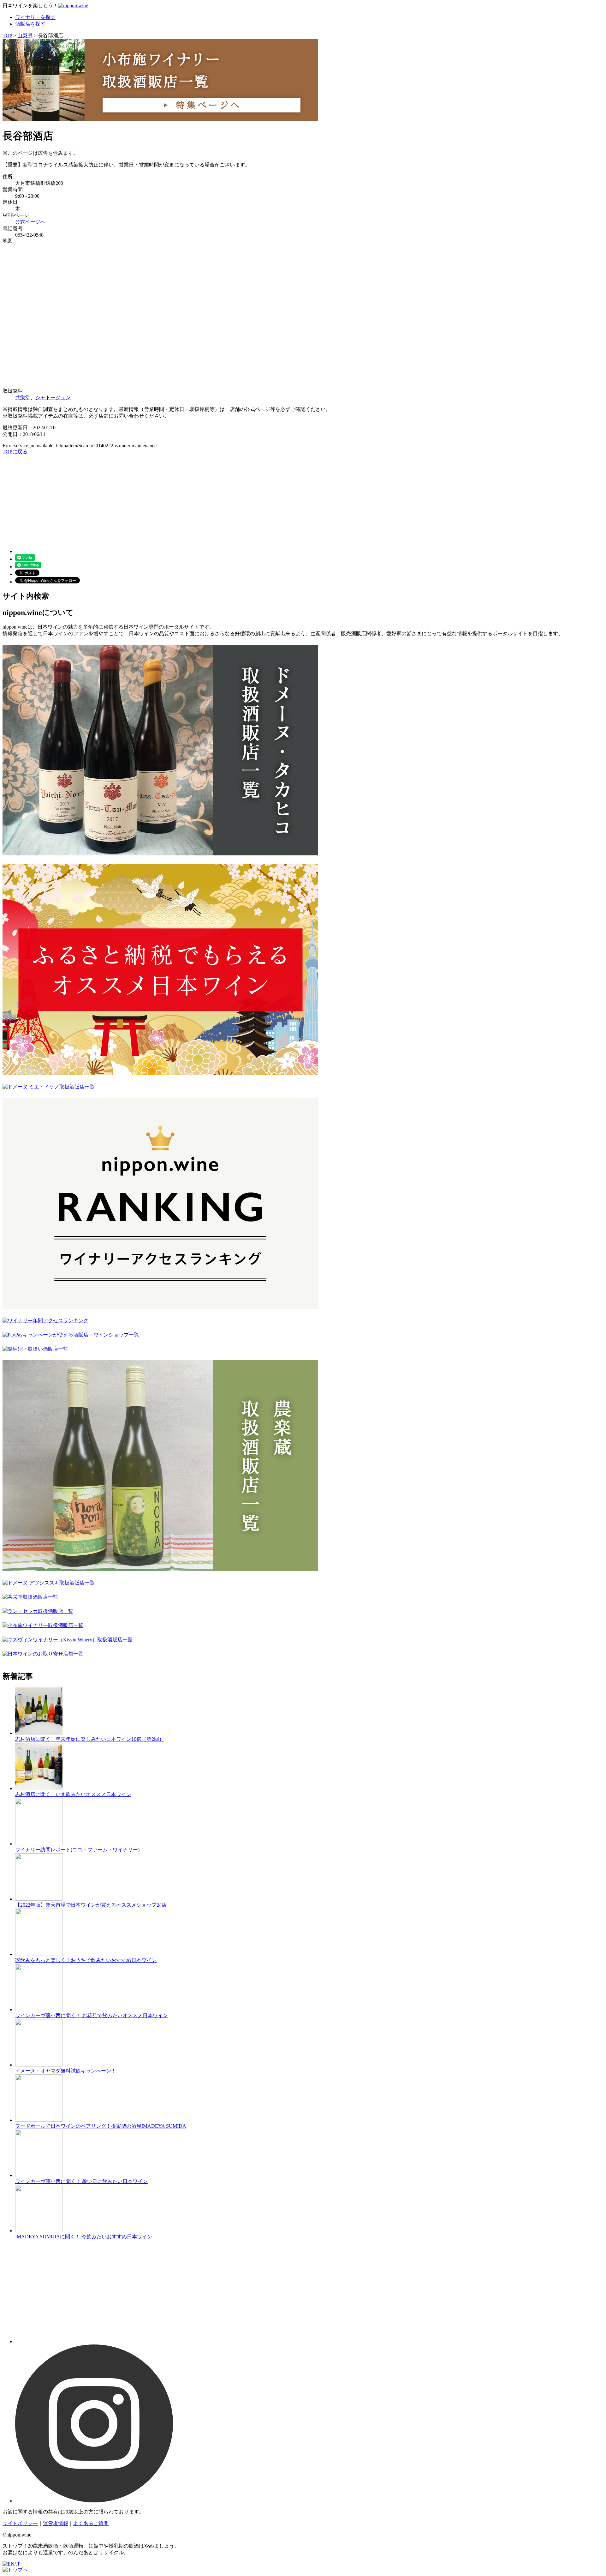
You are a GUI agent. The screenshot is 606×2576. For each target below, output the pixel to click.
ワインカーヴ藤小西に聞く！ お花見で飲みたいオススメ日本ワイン (92, 2015)
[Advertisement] (192, 499)
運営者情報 (56, 2523)
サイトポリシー (20, 2523)
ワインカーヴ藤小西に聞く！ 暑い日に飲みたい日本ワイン (81, 2181)
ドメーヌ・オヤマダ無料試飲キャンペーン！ (66, 2071)
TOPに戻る (15, 452)
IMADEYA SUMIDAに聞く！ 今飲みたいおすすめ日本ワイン (84, 2237)
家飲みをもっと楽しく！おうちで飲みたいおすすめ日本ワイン (86, 1960)
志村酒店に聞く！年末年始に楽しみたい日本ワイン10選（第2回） (90, 1739)
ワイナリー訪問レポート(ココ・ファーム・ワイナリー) (77, 1850)
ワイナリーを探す (35, 17)
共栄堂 (23, 398)
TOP (7, 36)
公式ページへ (30, 222)
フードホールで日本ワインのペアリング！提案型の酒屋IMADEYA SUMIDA (101, 2126)
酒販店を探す (30, 24)
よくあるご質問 (91, 2523)
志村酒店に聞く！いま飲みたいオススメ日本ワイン (73, 1794)
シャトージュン (53, 398)
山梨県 (25, 36)
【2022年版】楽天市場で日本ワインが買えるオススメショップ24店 (91, 1905)
